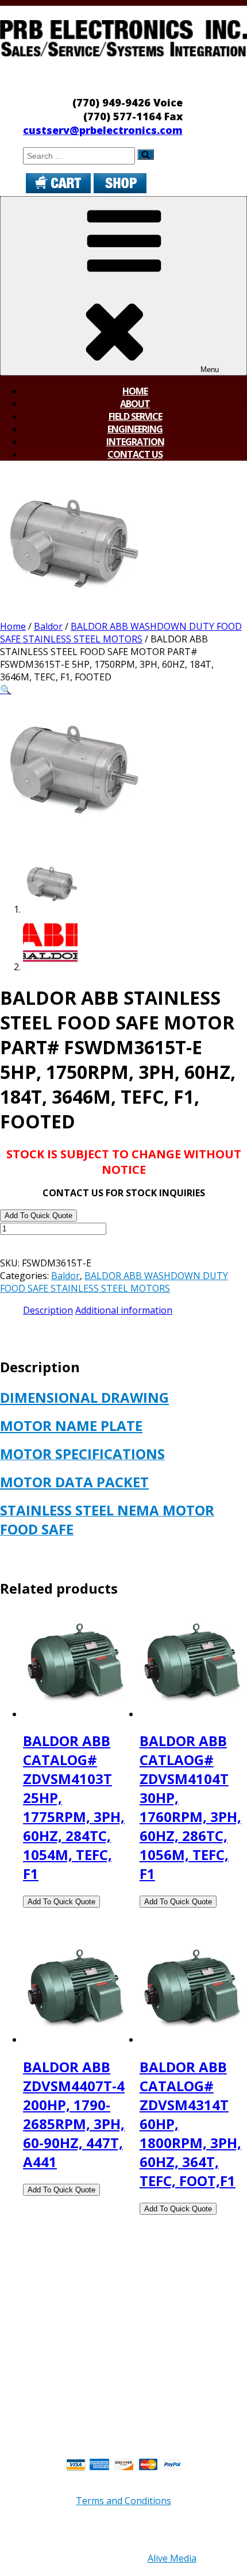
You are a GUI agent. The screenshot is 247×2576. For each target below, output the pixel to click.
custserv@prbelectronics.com (103, 130)
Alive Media (172, 2558)
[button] (6, 690)
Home (135, 391)
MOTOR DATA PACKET (74, 1482)
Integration (135, 442)
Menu (210, 370)
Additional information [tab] (124, 1310)
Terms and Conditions (123, 2501)
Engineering (135, 429)
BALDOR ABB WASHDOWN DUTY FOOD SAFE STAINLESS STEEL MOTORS (121, 633)
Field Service (135, 416)
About (135, 404)
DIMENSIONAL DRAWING (84, 1397)
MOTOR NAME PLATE (71, 1425)
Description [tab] (48, 1310)
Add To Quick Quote (38, 1216)
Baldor (48, 626)
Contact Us (135, 454)
